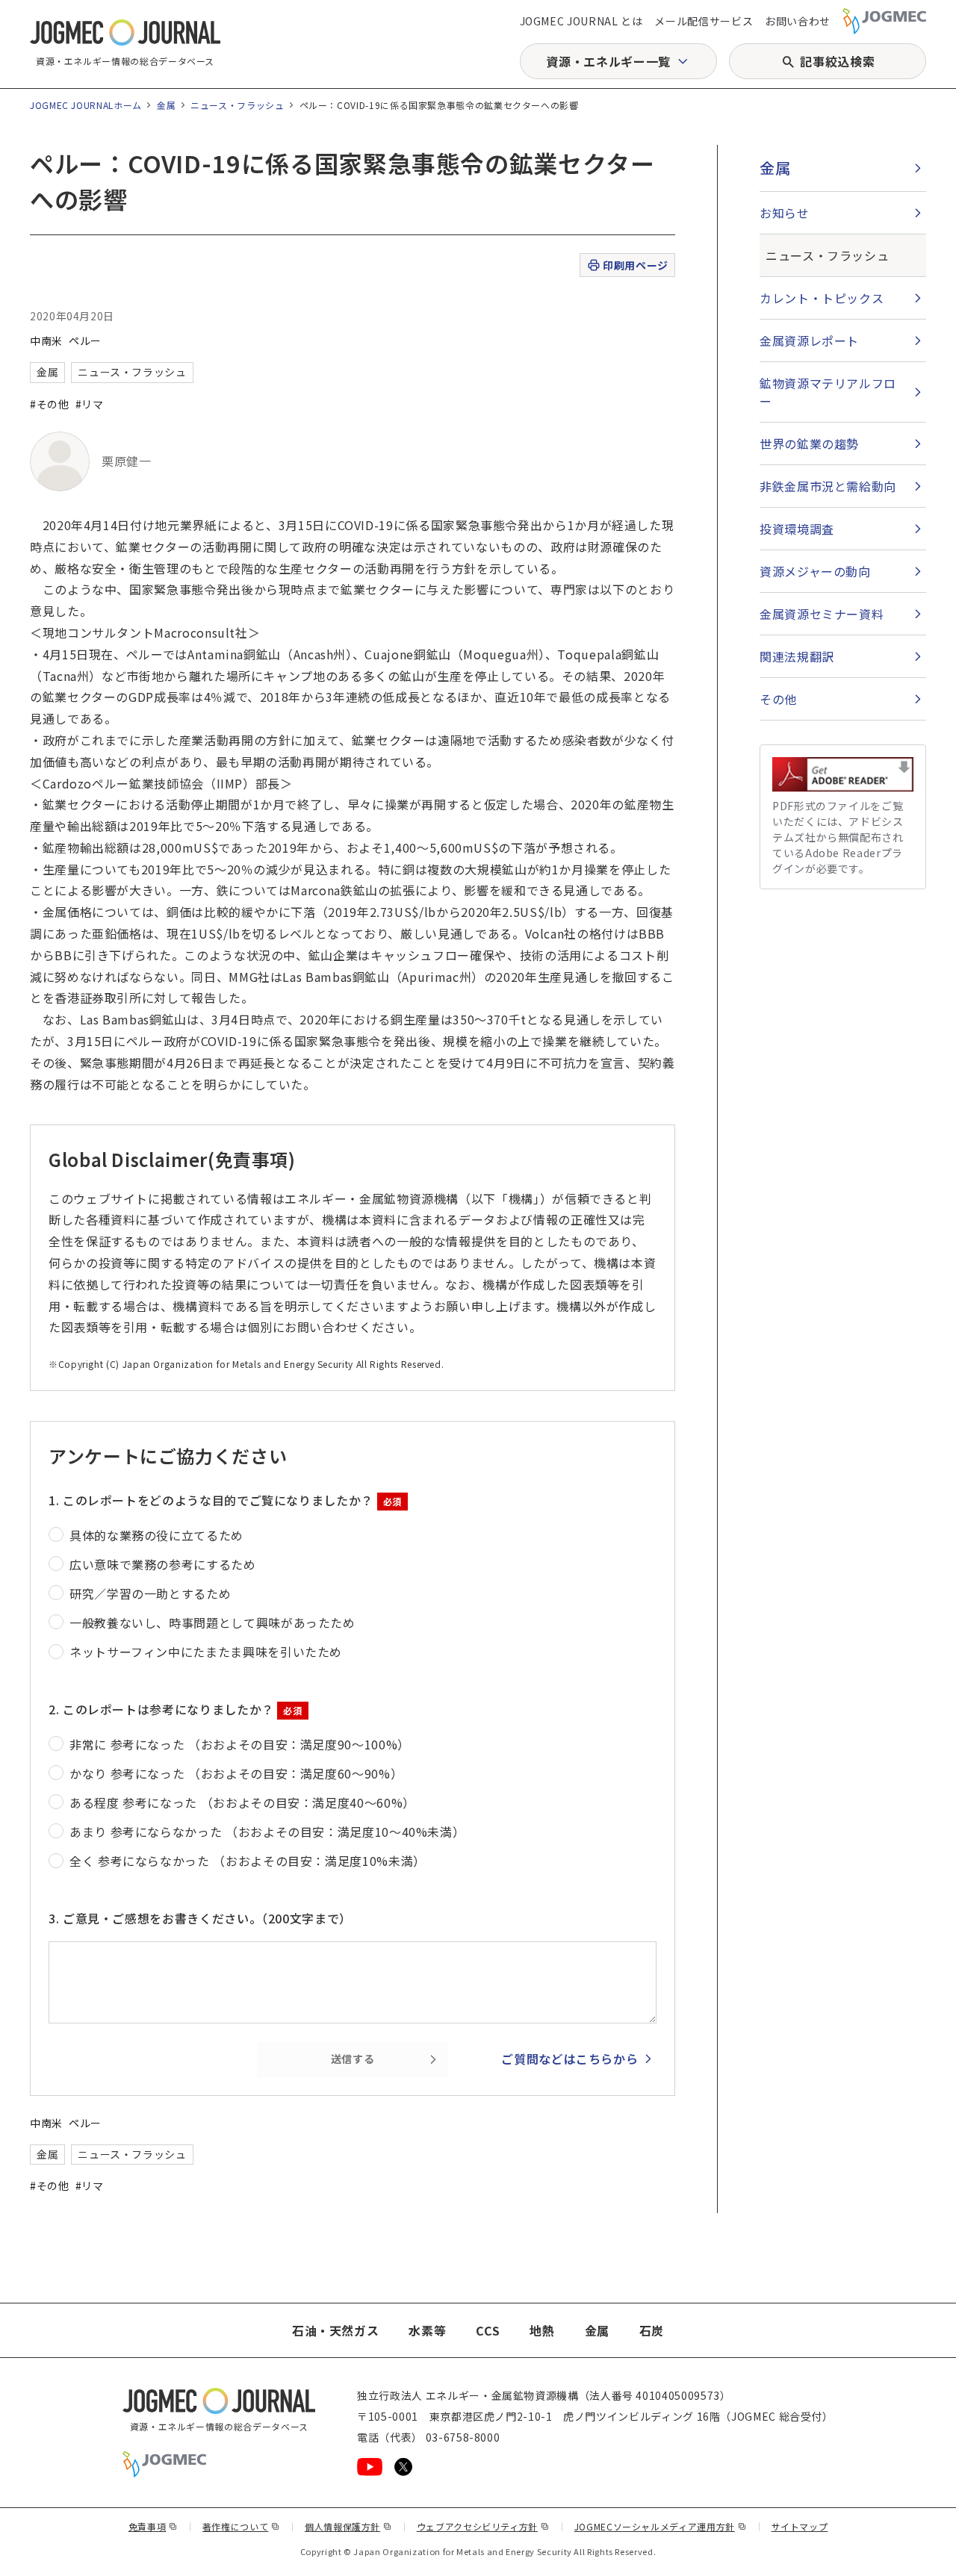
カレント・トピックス (822, 298)
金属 (166, 105)
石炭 (652, 2330)
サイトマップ (800, 2526)
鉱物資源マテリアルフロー (828, 392)
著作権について (241, 2526)
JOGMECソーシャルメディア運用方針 (661, 2526)
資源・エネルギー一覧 (608, 61)
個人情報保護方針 (348, 2526)
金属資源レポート (809, 340)
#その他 (50, 404)
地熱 (542, 2330)
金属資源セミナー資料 (822, 614)
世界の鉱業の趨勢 (809, 444)
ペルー (85, 340)
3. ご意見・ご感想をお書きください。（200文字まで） (200, 1918)
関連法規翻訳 (797, 656)
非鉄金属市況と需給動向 (828, 486)
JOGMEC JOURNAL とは (581, 21)
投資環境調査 (797, 529)
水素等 (427, 2330)
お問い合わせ (798, 21)
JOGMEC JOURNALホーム (86, 105)
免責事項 (153, 2526)
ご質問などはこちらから (569, 2059)
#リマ (90, 404)
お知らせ (785, 213)
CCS (488, 2330)
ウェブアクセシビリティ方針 (483, 2526)
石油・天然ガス (335, 2330)
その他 (778, 699)
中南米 (46, 340)
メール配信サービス (704, 21)
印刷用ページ (635, 265)
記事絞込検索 (837, 61)
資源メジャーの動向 (815, 571)
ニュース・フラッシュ (237, 105)
